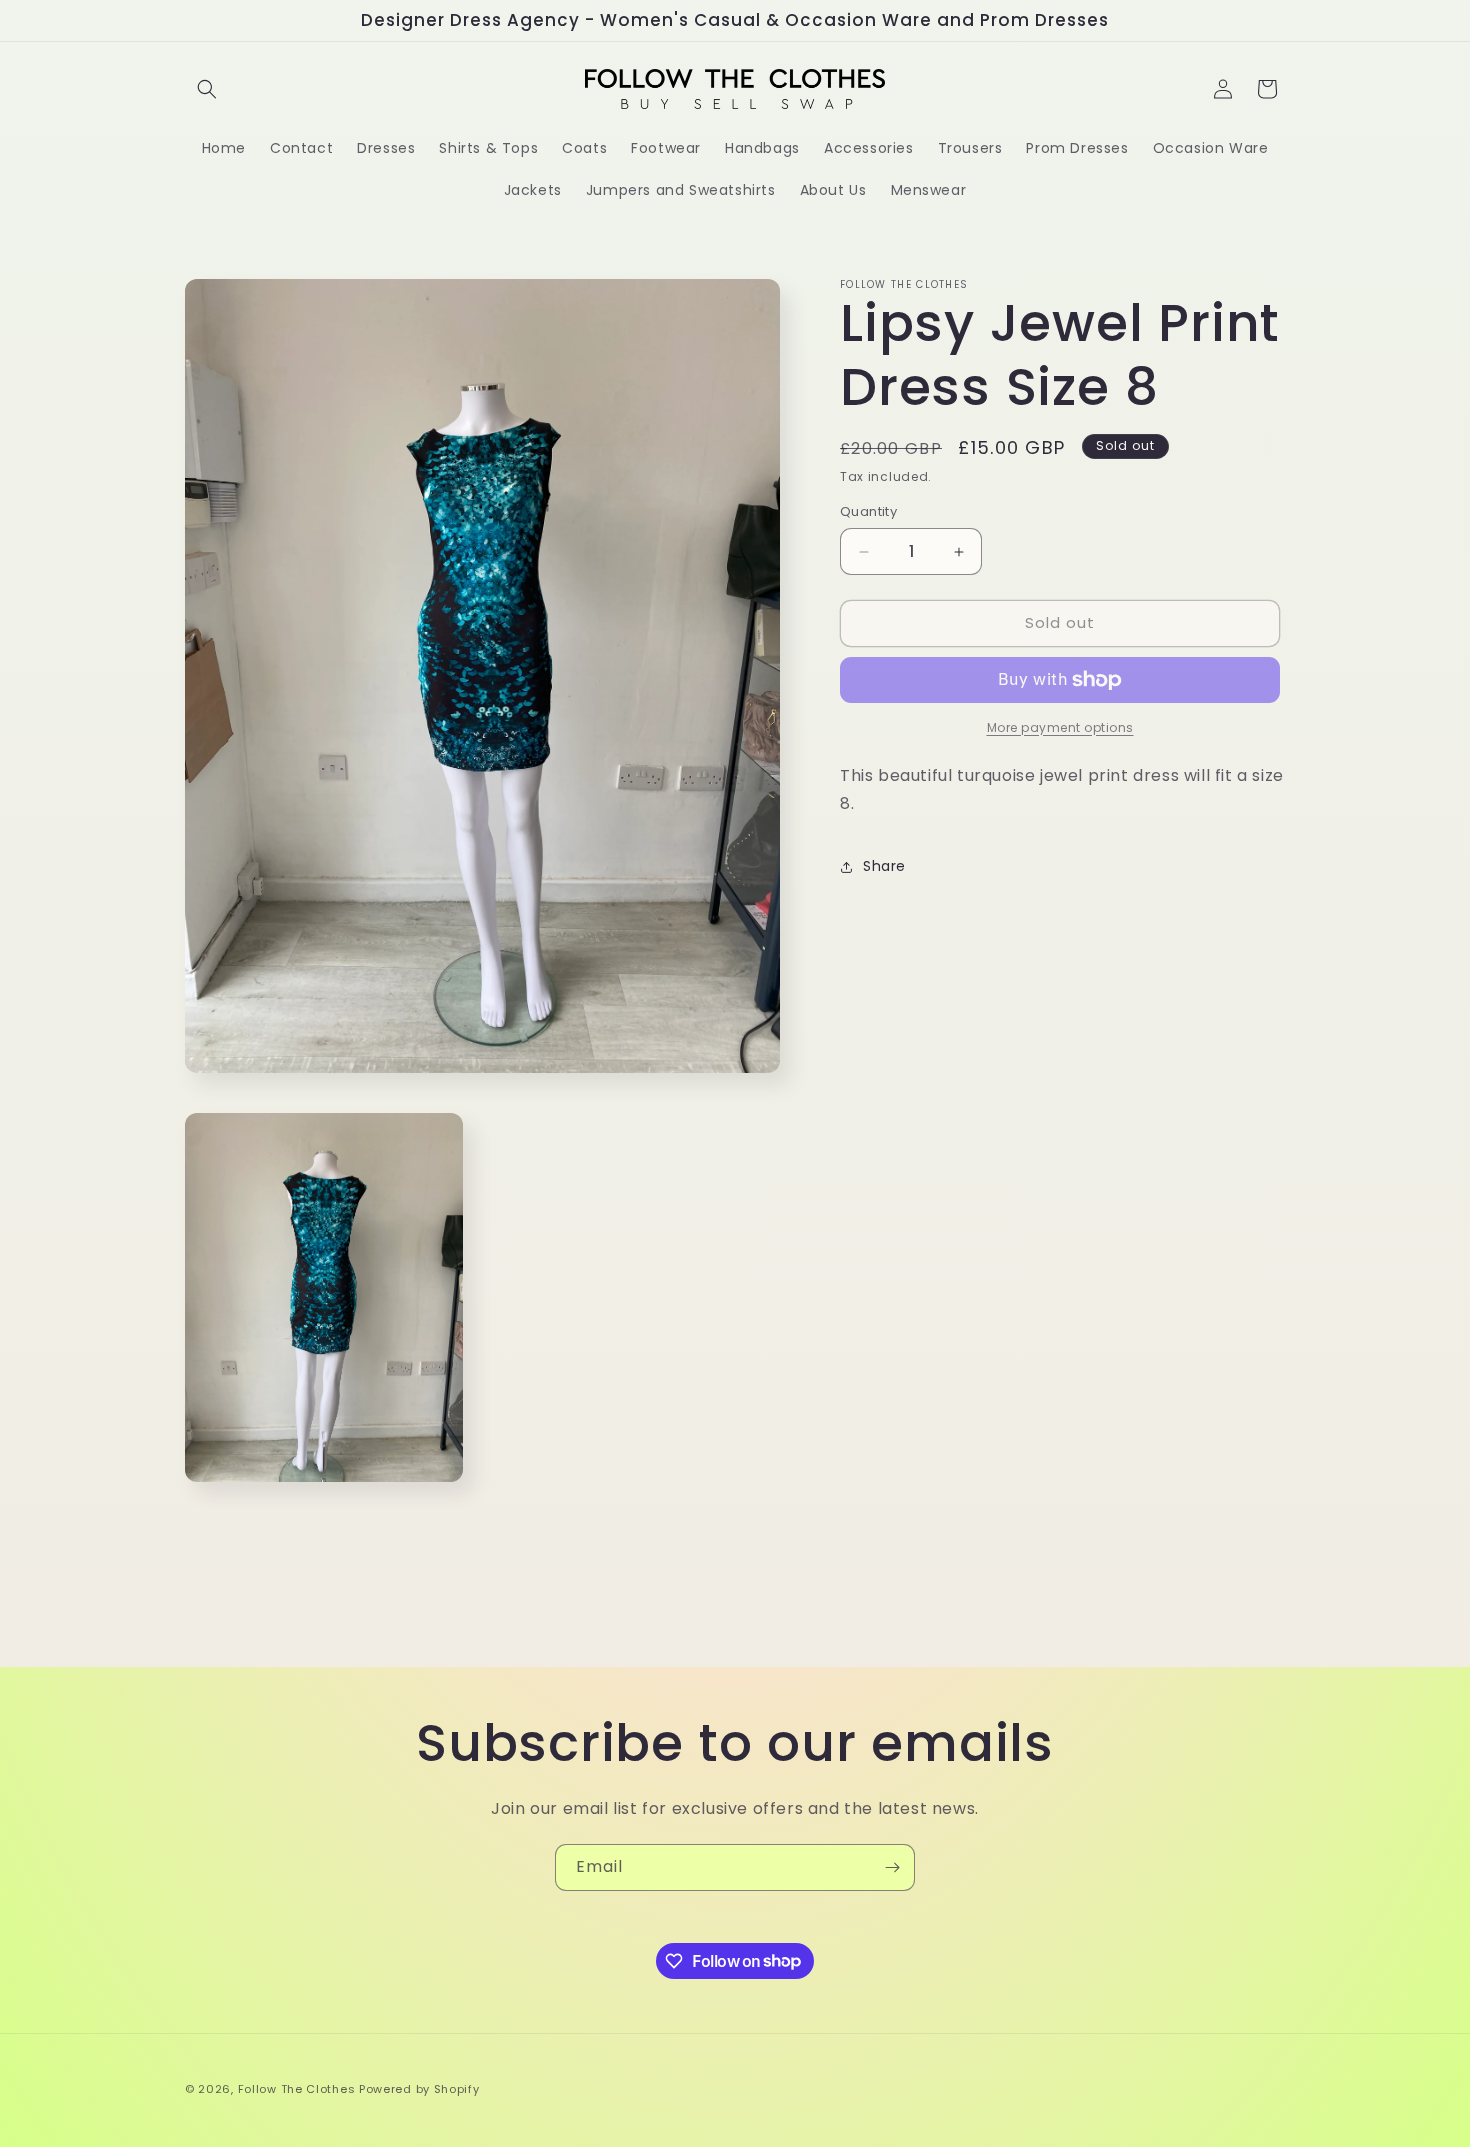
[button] (207, 89)
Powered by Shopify (419, 2089)
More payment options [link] (1060, 727)
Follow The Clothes (297, 2089)
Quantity (868, 512)
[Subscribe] (892, 1867)
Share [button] (884, 866)
